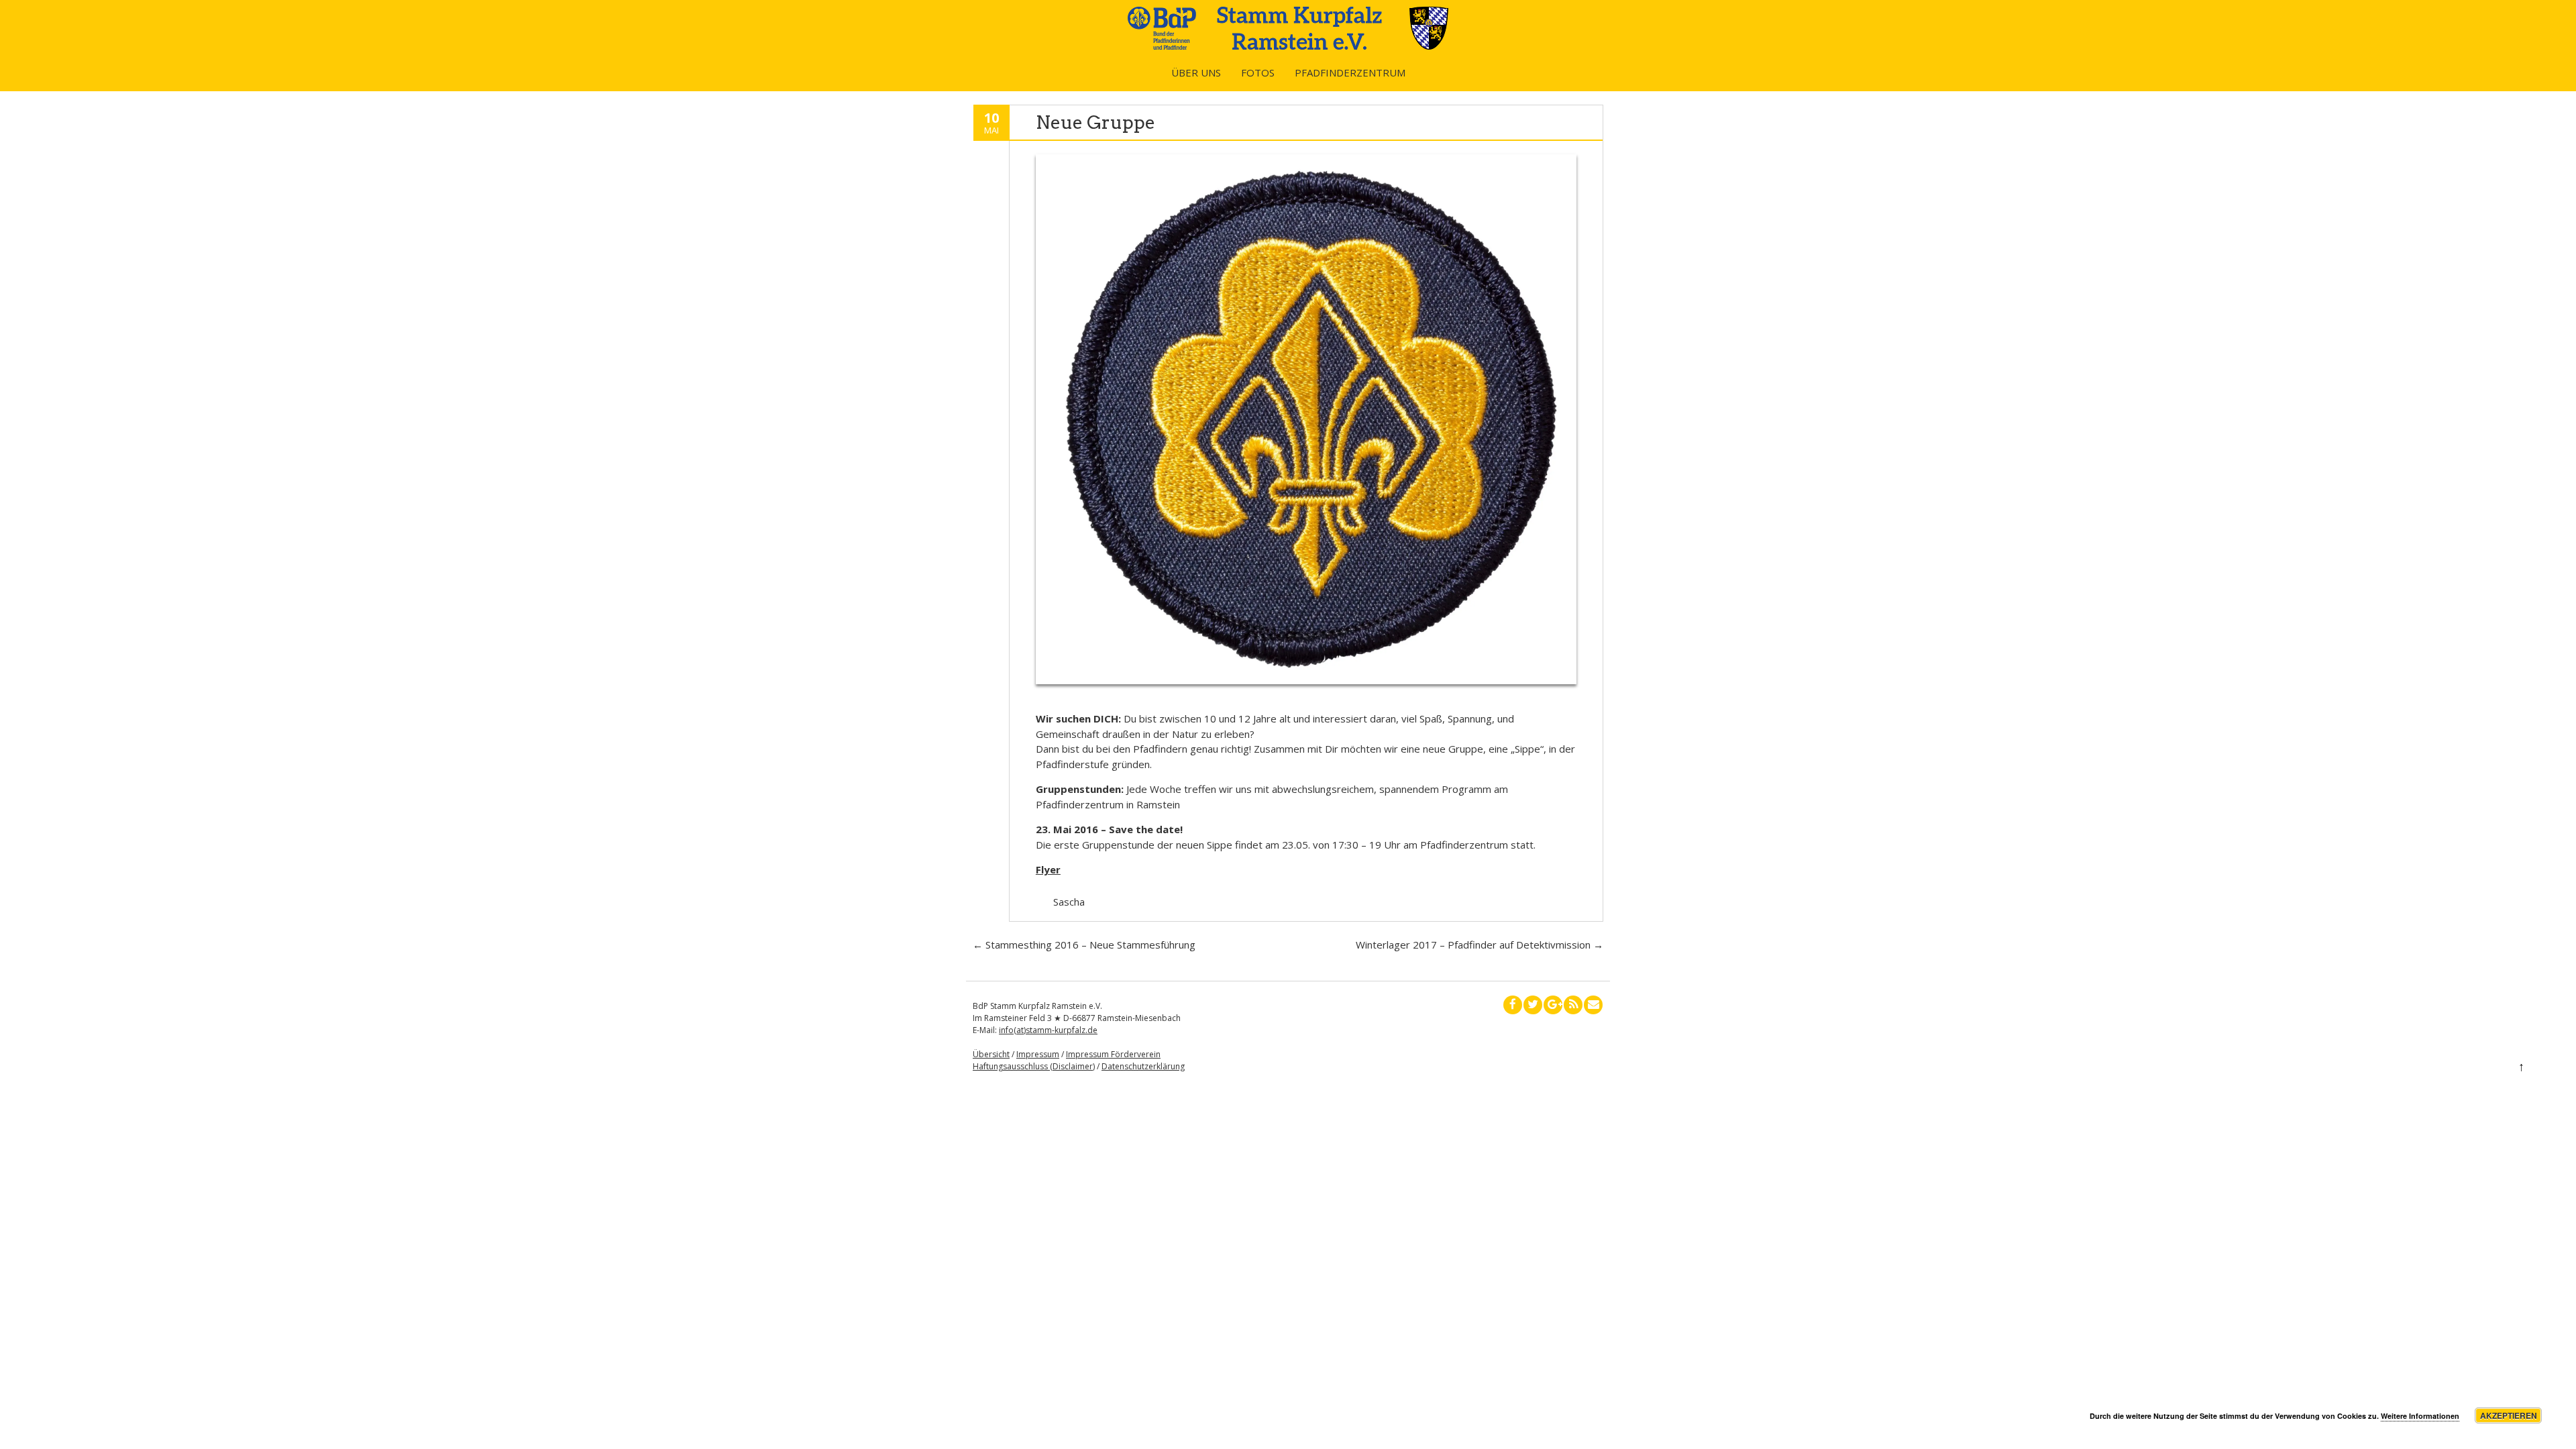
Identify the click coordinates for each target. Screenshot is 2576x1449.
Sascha (1069, 902)
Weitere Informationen (2420, 1416)
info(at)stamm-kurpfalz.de (1048, 1030)
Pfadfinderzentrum (1350, 72)
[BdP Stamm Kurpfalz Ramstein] (1288, 46)
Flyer (1048, 869)
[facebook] (1513, 1005)
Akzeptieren (2509, 1415)
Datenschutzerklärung (1143, 1066)
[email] (1593, 1005)
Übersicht (991, 1054)
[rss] (1573, 1005)
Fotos (1258, 72)
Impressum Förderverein (1113, 1054)
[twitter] (1533, 1005)
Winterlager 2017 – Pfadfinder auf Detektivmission (1480, 945)
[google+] (1553, 1005)
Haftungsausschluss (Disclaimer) (1034, 1066)
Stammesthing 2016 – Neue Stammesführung (1084, 945)
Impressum (1038, 1054)
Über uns (1196, 72)
